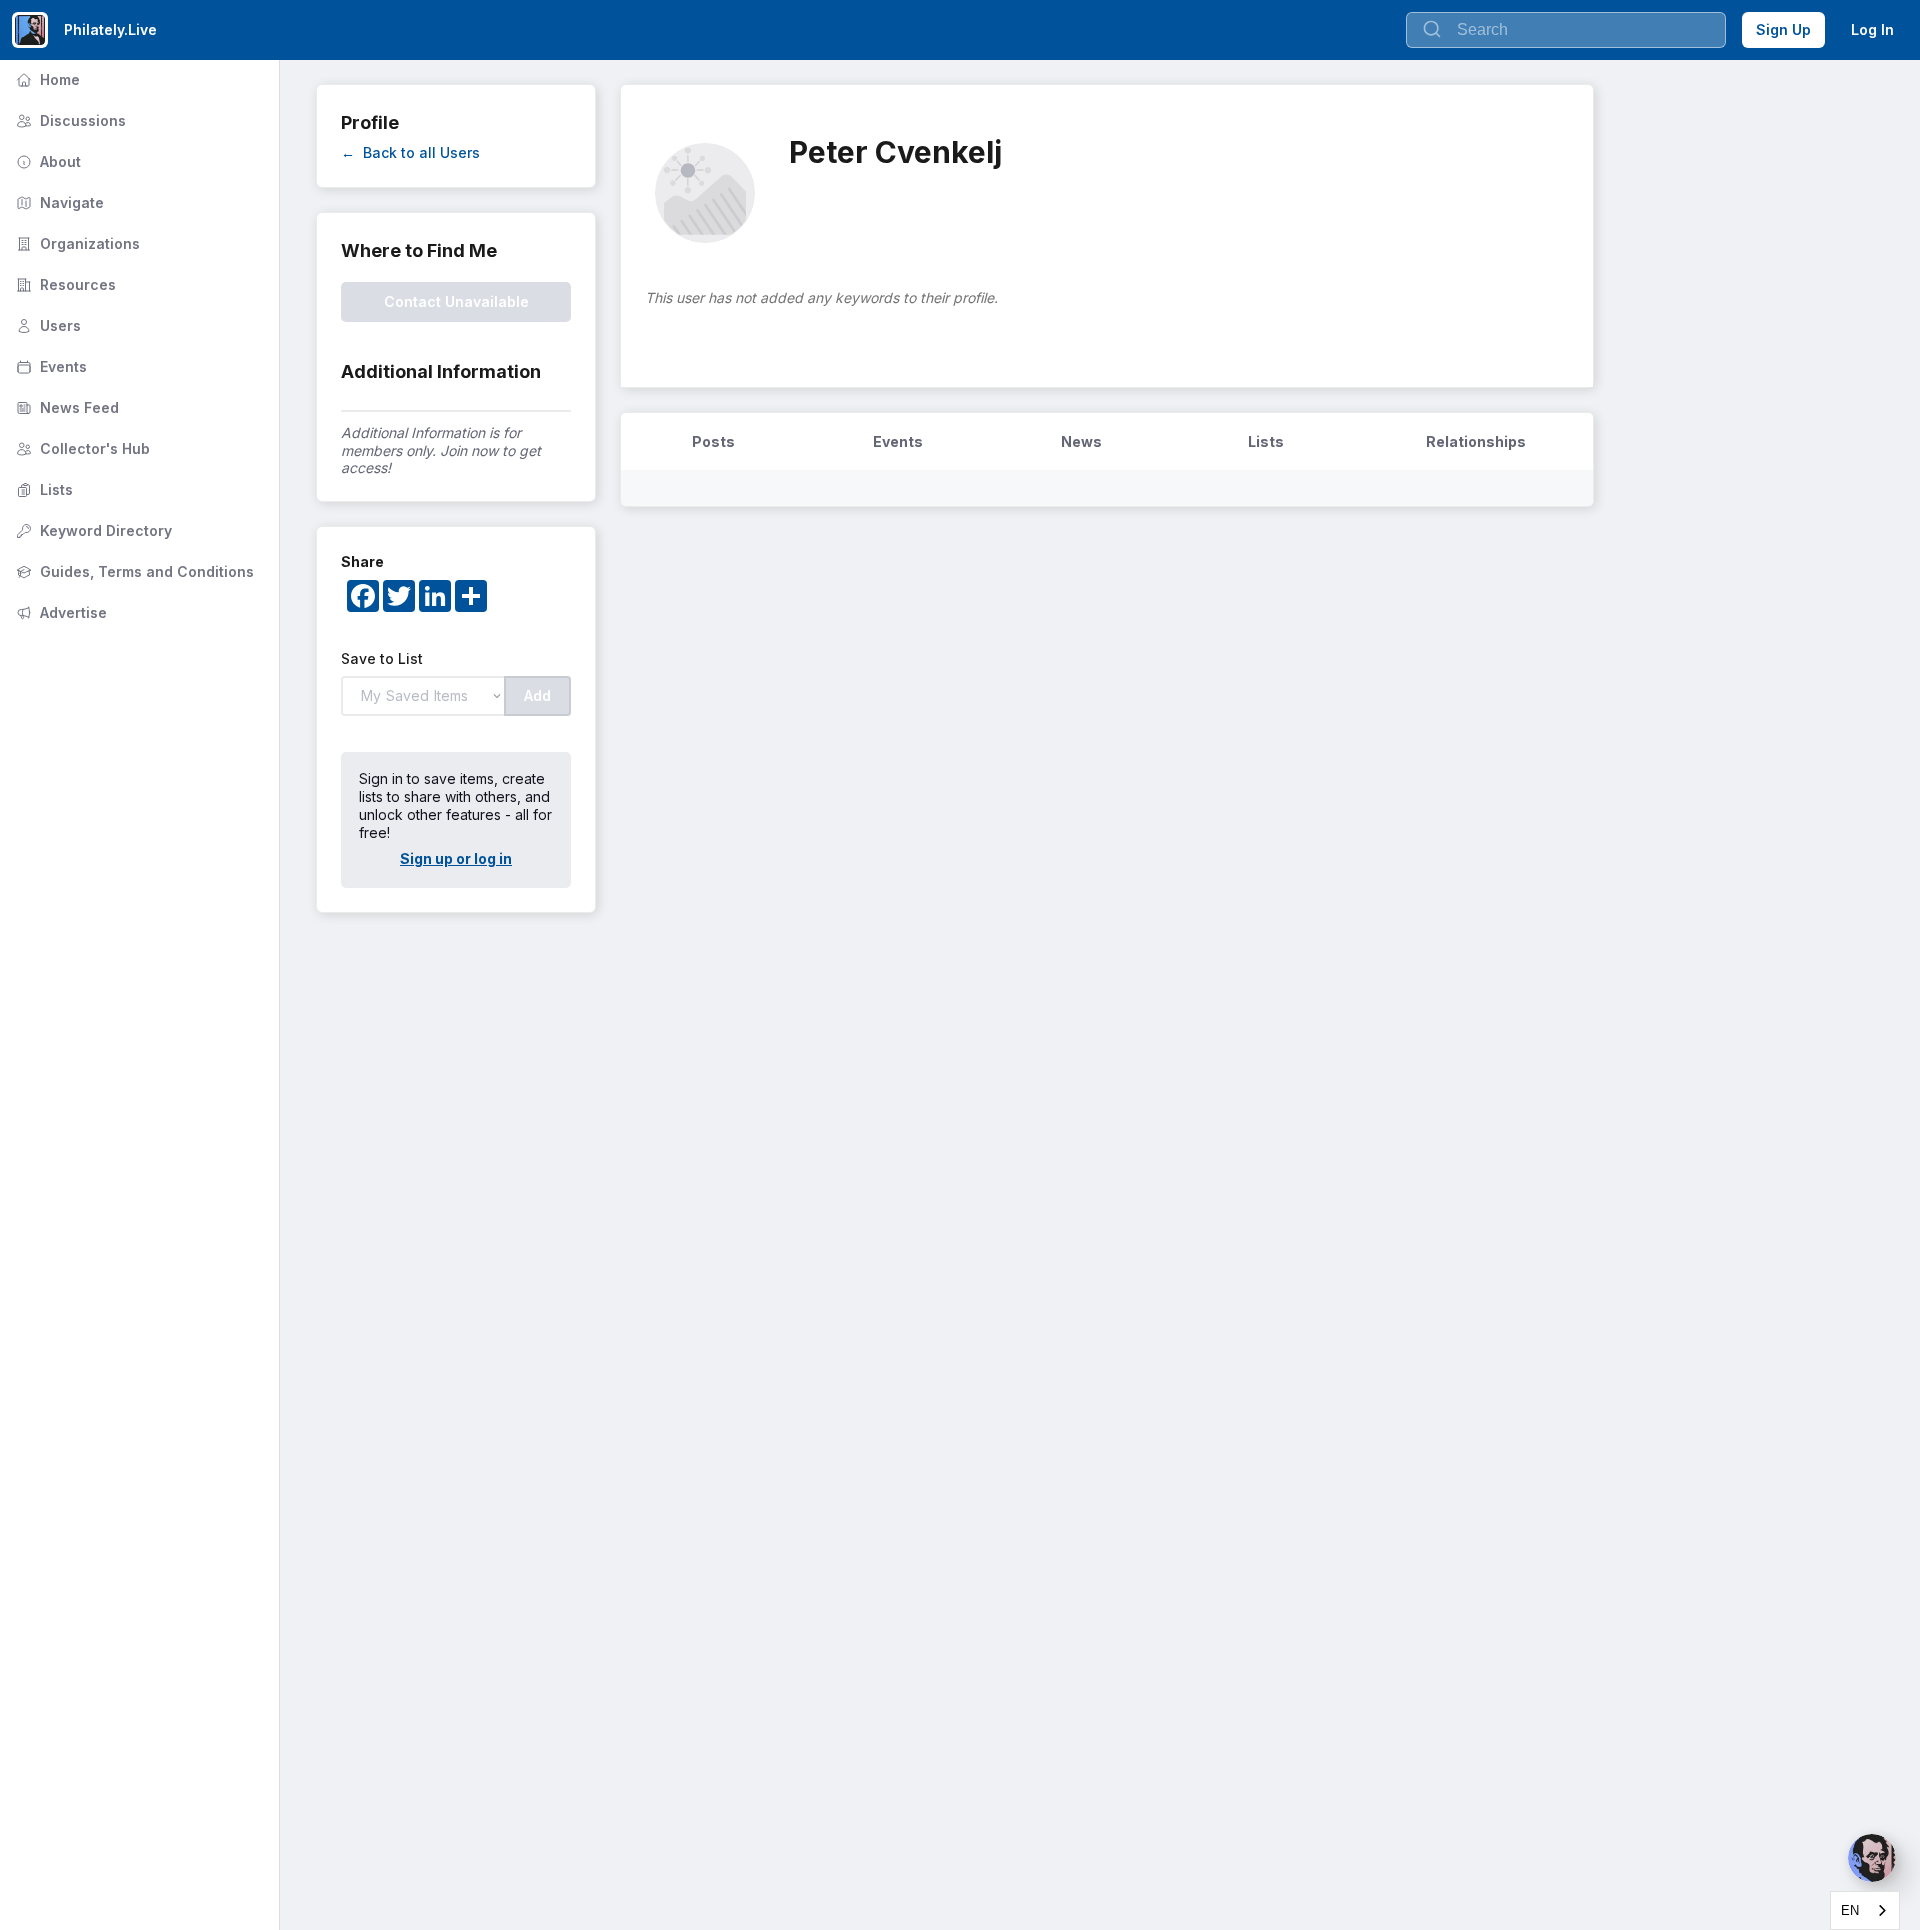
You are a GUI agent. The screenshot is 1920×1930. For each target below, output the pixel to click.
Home (46, 79)
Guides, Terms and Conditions (133, 571)
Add (537, 695)
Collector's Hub (81, 448)
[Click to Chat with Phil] (1872, 1858)
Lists (42, 489)
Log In (1872, 29)
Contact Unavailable (456, 301)
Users (46, 325)
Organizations (76, 243)
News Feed (65, 407)
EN (1850, 1910)
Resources (64, 284)
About (46, 161)
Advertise (59, 612)
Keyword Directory (92, 530)
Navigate (58, 202)
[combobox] (1865, 1910)
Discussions (69, 120)
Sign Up (1783, 29)
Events (49, 366)
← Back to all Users (410, 152)
